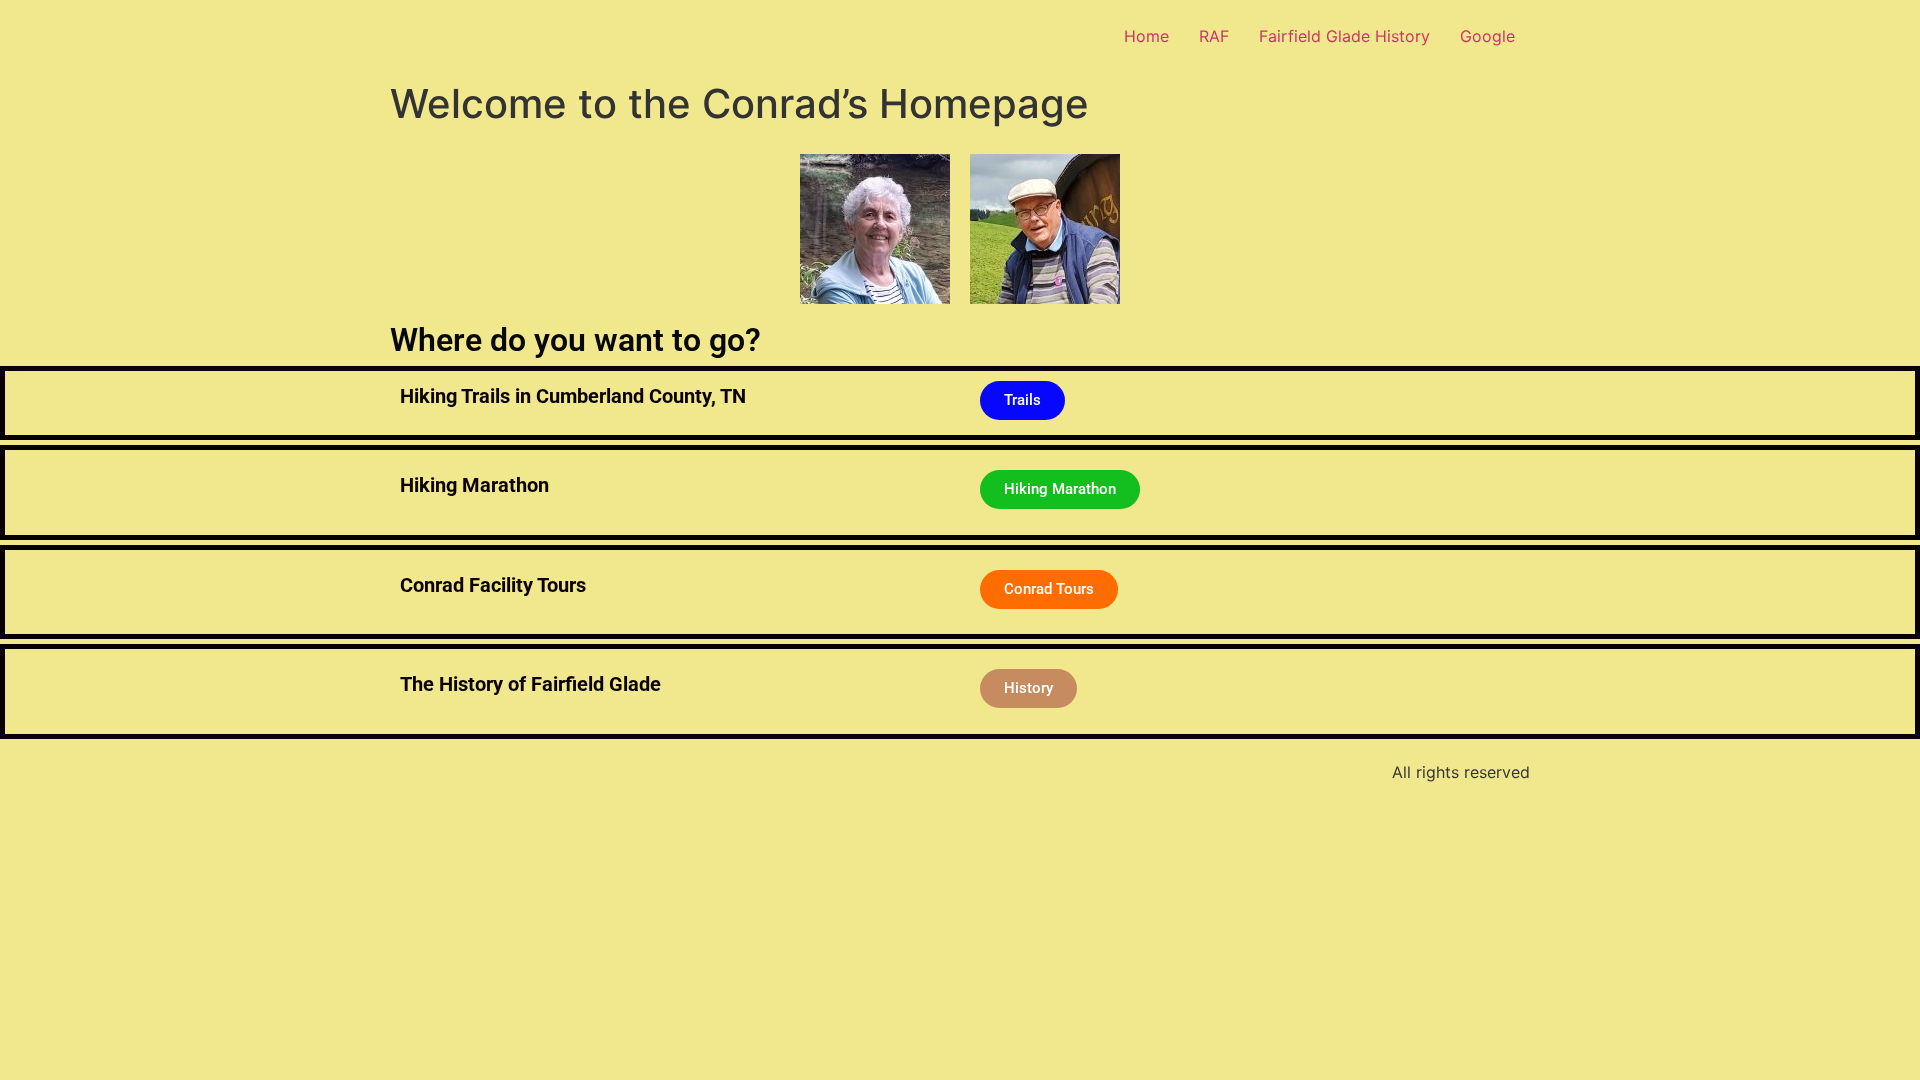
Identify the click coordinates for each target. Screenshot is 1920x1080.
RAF (1214, 36)
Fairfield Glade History (1344, 36)
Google (1487, 36)
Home (1146, 36)
